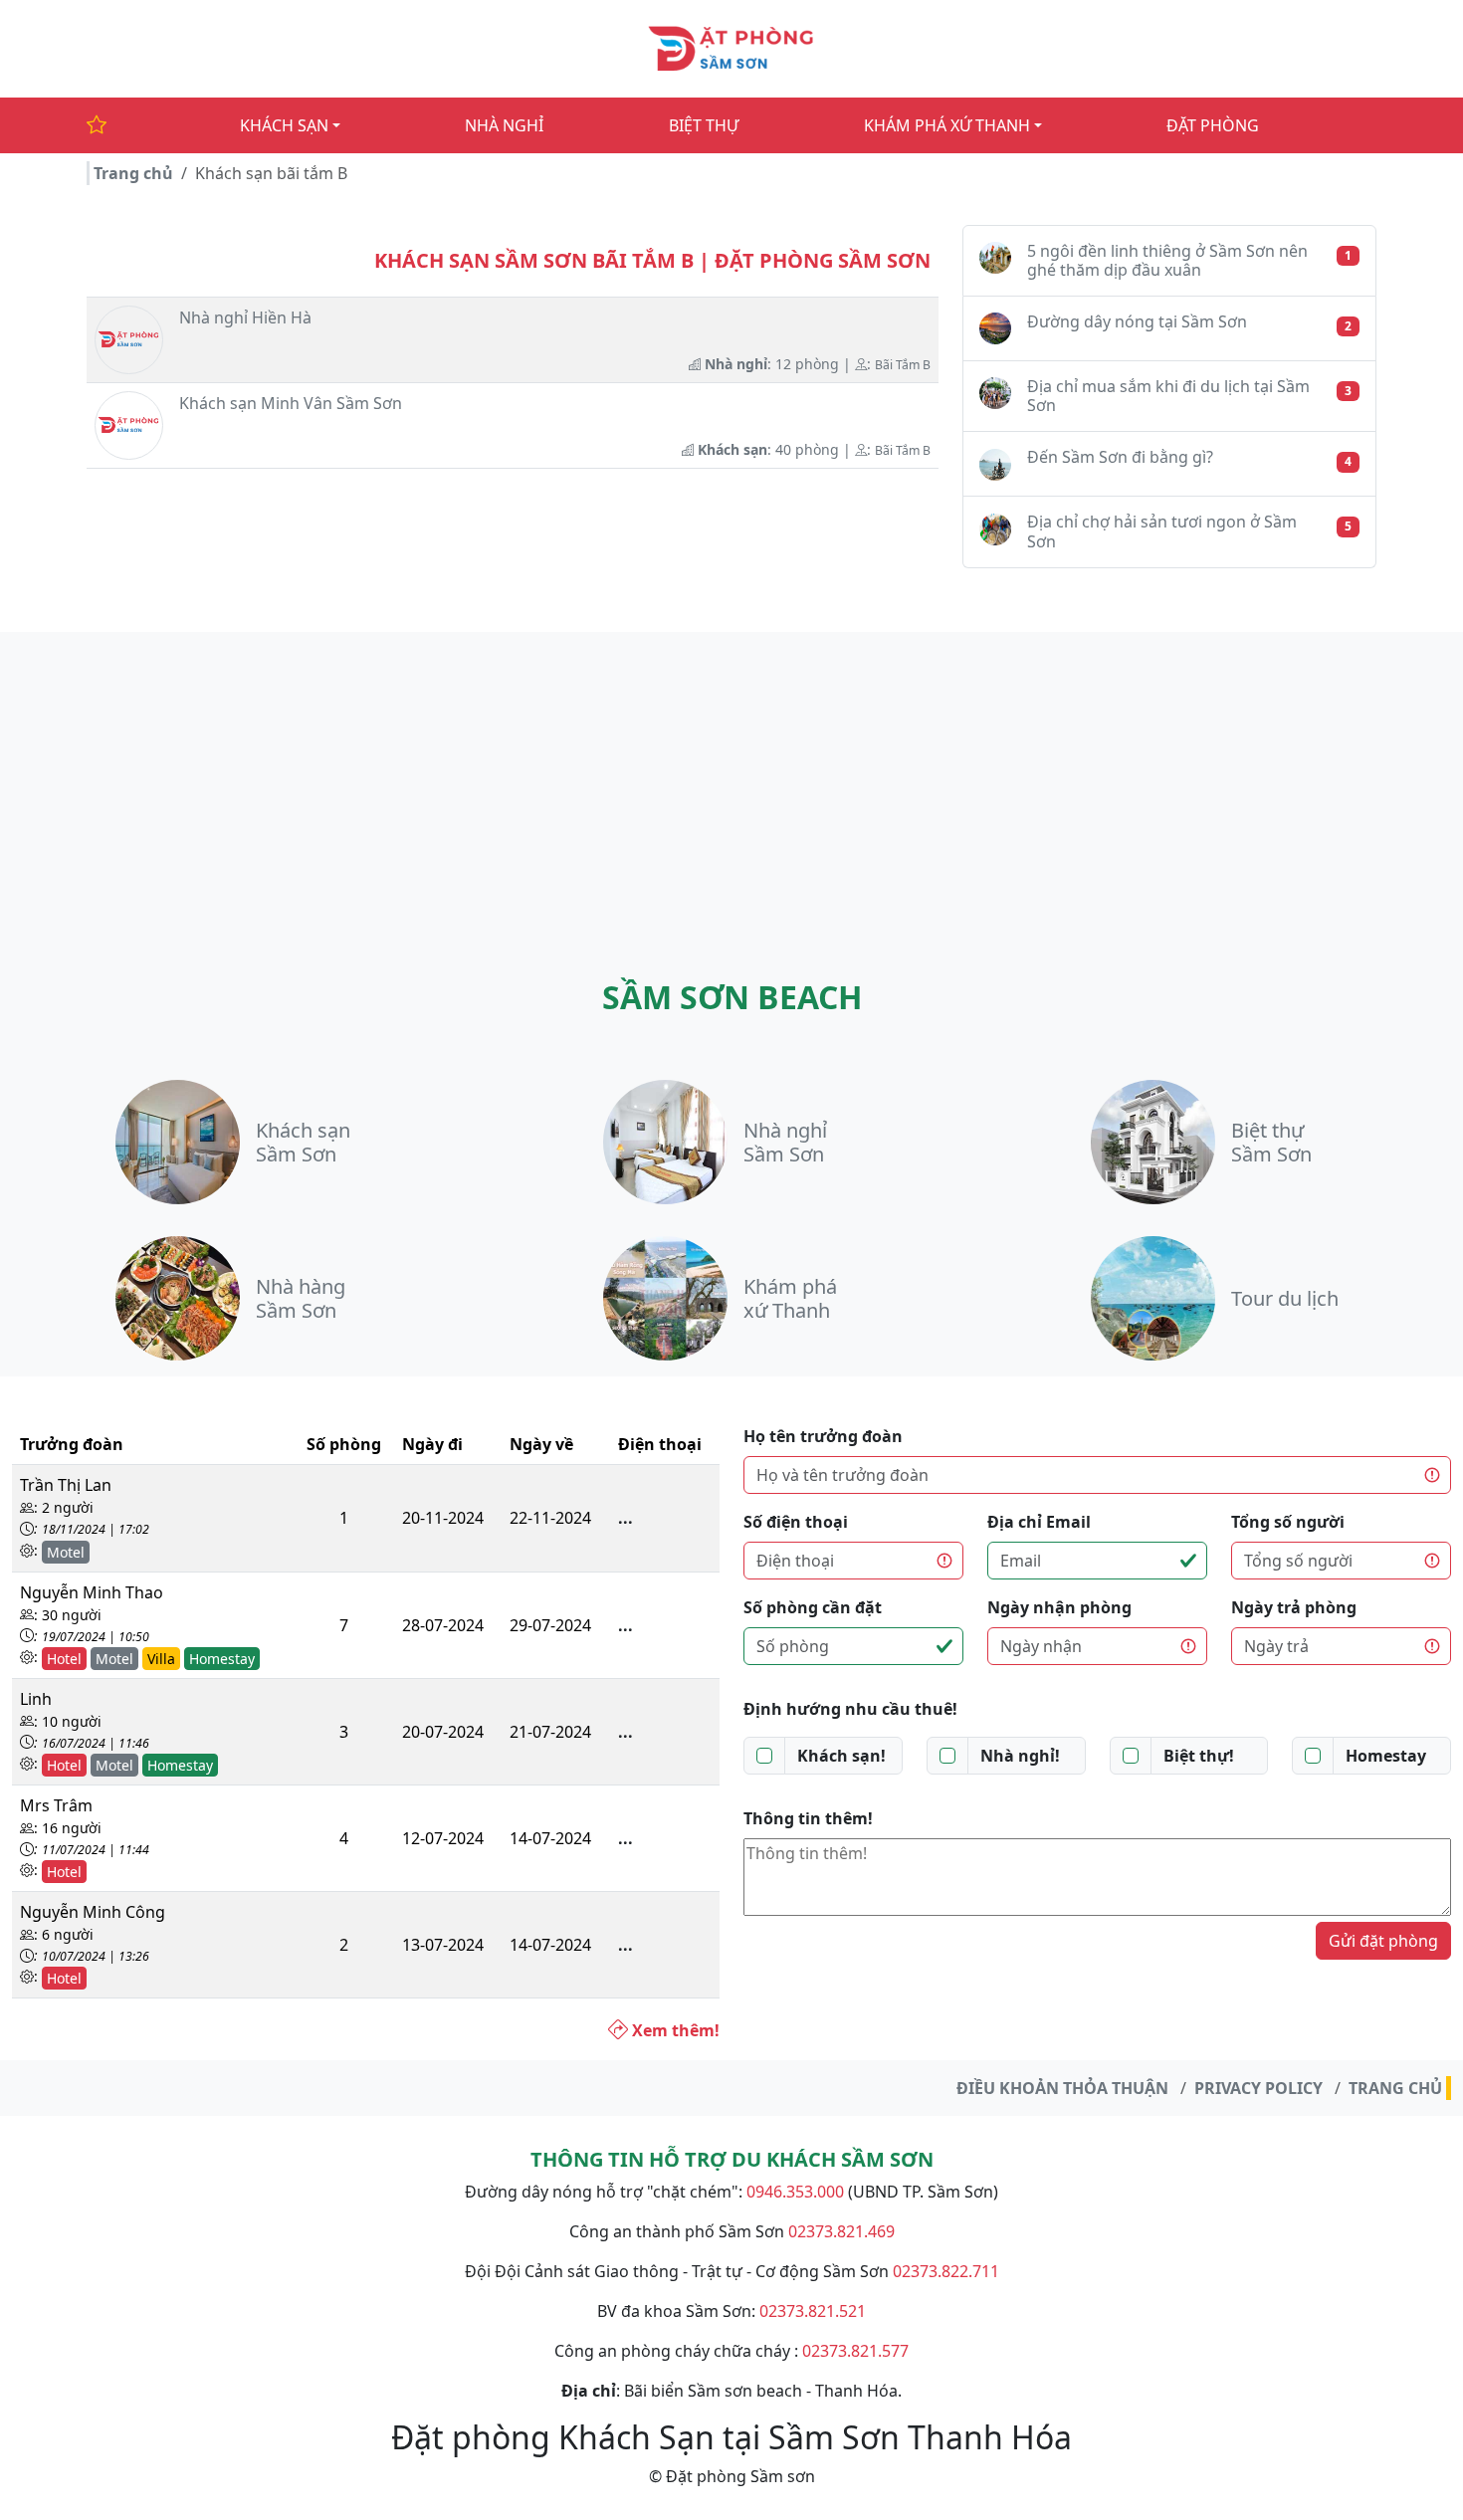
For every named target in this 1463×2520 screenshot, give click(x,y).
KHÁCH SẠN (284, 125)
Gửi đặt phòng (1383, 1941)
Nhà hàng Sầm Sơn (301, 1298)
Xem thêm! (674, 2030)
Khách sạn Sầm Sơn (303, 1142)
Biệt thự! (1199, 1756)
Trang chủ (133, 173)
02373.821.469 (841, 2231)
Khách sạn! (841, 1756)
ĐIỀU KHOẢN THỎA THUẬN (1062, 2088)
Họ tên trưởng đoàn (823, 1436)
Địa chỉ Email (1039, 1522)
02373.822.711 (946, 2271)
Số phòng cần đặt (813, 1607)
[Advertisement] (731, 781)
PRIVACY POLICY (1258, 2088)
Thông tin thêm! (808, 1818)
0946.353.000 (795, 2192)
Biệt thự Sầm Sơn (1271, 1142)
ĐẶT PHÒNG (1213, 125)
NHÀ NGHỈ (504, 125)
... (626, 1518)
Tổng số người (1288, 1522)
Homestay (1386, 1756)
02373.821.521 (813, 2311)
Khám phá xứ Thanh (790, 1298)
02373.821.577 (855, 2351)
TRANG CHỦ (1395, 2088)
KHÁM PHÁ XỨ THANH (947, 125)
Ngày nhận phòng (1059, 1607)
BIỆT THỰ (704, 125)
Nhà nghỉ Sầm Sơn (785, 1142)
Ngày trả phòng (1294, 1607)
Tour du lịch (1285, 1298)
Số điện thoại (796, 1522)
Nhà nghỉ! (1020, 1756)
